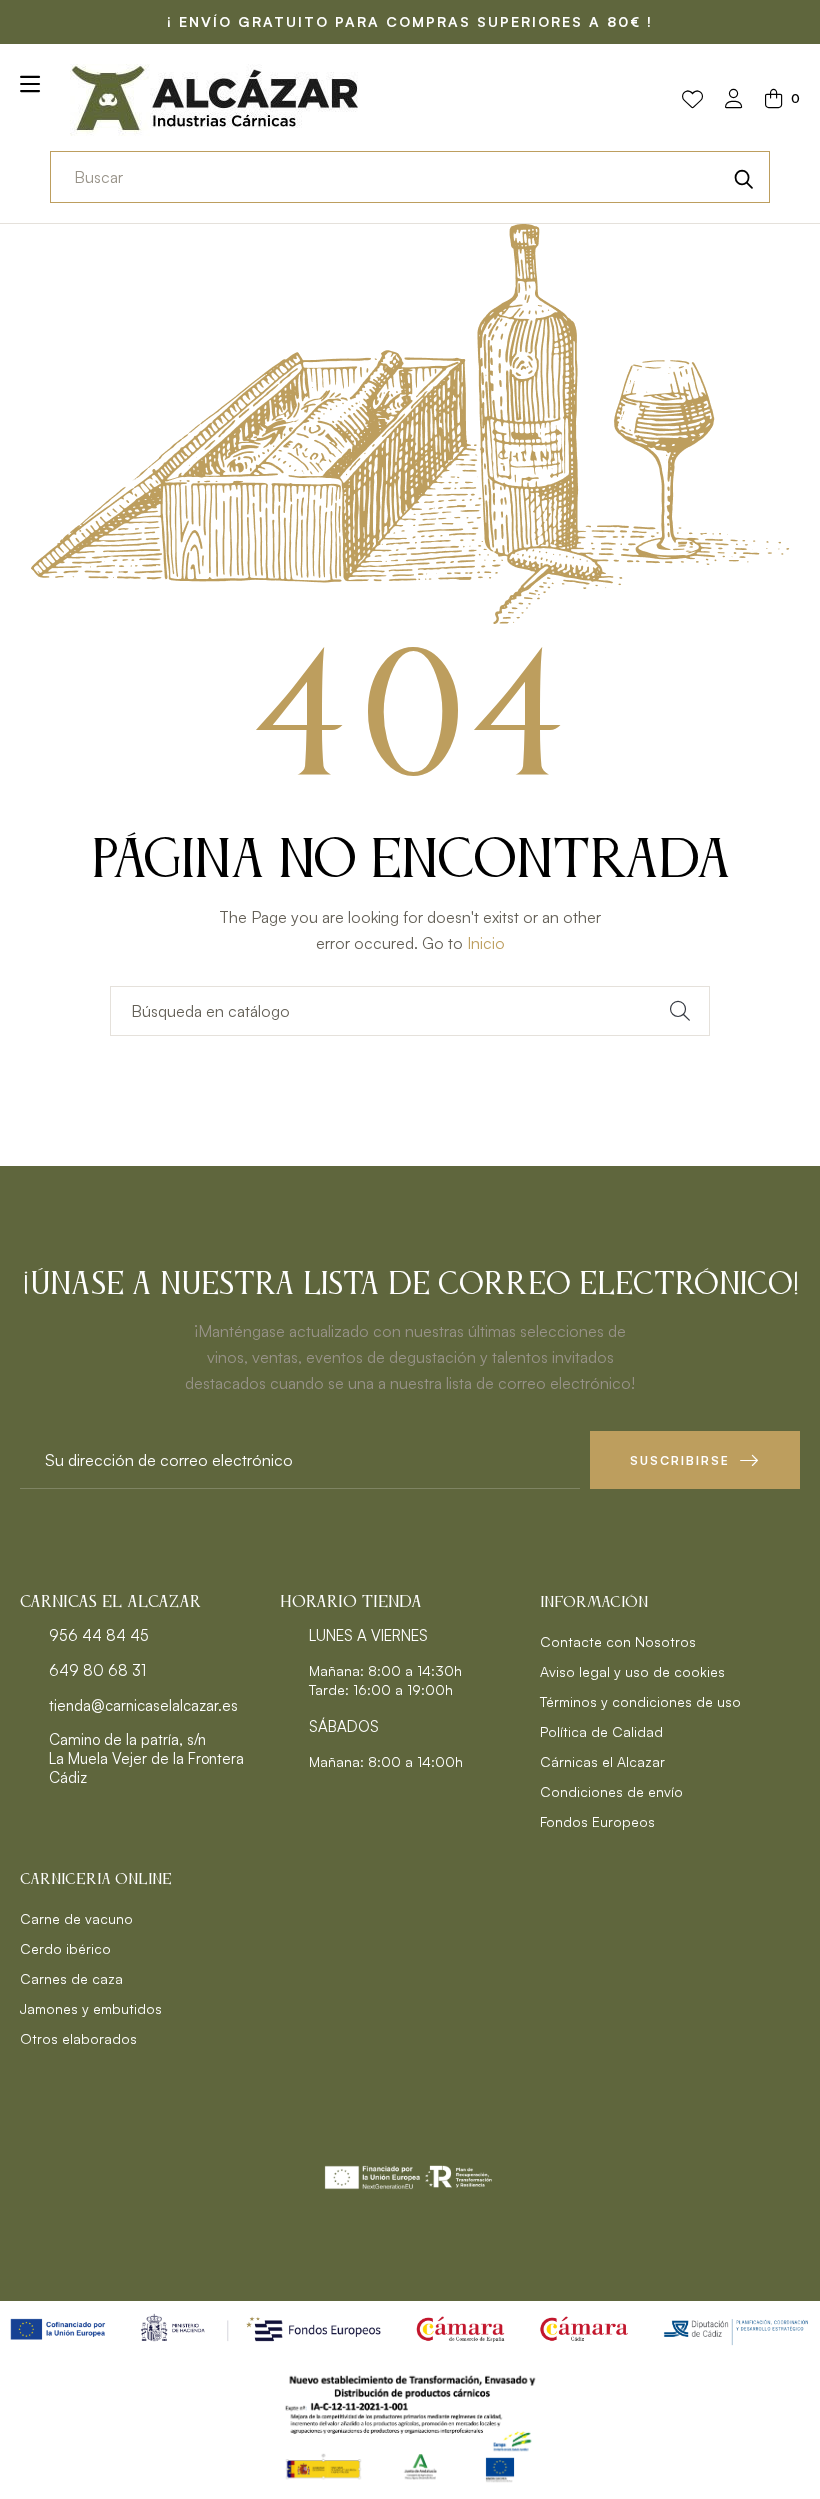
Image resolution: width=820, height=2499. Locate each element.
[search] (744, 177)
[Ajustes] (734, 100)
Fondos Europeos (597, 1821)
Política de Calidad (601, 1731)
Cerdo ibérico (65, 1948)
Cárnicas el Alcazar (602, 1761)
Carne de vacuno (76, 1918)
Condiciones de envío (611, 1791)
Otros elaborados (78, 2038)
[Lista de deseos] (692, 100)
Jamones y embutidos (91, 2008)
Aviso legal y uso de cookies (632, 1671)
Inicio (486, 943)
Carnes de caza (71, 1978)
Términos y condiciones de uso (640, 1701)
